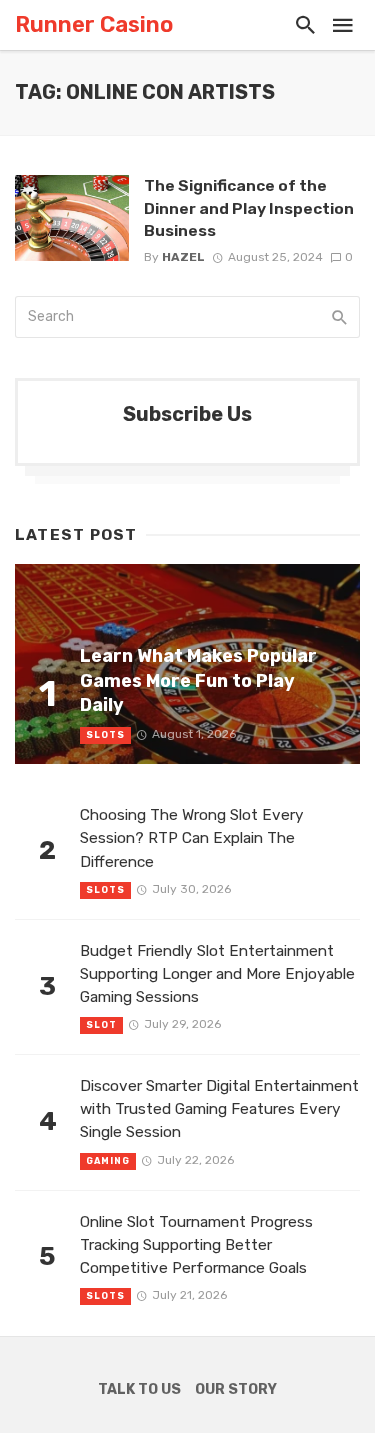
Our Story (236, 1389)
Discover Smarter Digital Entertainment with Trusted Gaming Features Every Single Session (219, 1109)
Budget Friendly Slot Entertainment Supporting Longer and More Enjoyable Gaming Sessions (217, 974)
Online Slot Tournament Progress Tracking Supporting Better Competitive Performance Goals (196, 1245)
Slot (101, 1025)
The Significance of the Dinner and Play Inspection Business (249, 207)
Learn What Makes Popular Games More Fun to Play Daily (198, 680)
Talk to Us (139, 1389)
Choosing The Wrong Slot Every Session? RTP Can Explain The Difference (192, 838)
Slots (105, 735)
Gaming (108, 1161)
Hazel (183, 257)
